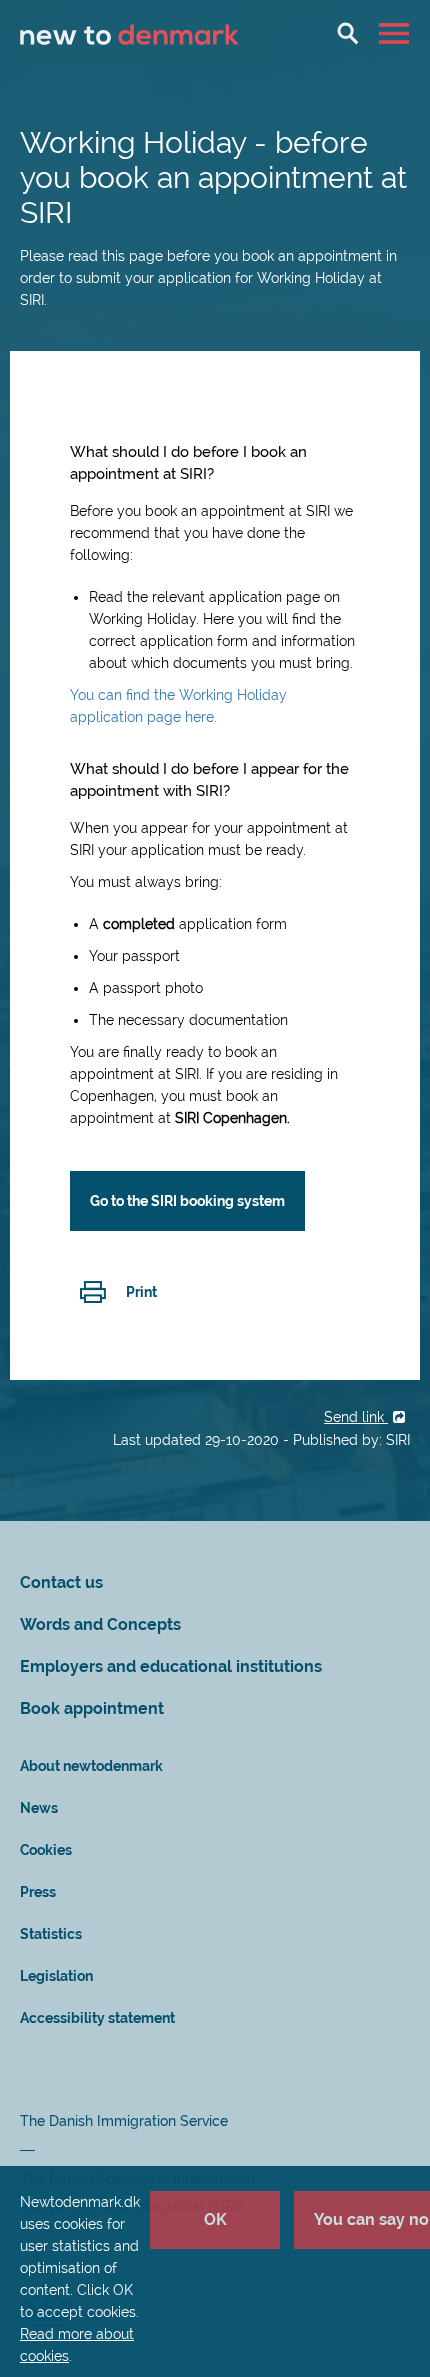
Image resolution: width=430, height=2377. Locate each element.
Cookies (46, 1850)
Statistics (51, 1934)
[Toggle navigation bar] (396, 33)
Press (38, 1892)
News (39, 1808)
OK (215, 2219)
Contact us (61, 1582)
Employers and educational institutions (171, 1666)
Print (141, 1292)
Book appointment (92, 1708)
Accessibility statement (97, 2018)
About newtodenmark (91, 1766)
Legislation (56, 1976)
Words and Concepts (100, 1624)
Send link (356, 1417)
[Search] (348, 33)
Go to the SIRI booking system (187, 1201)
